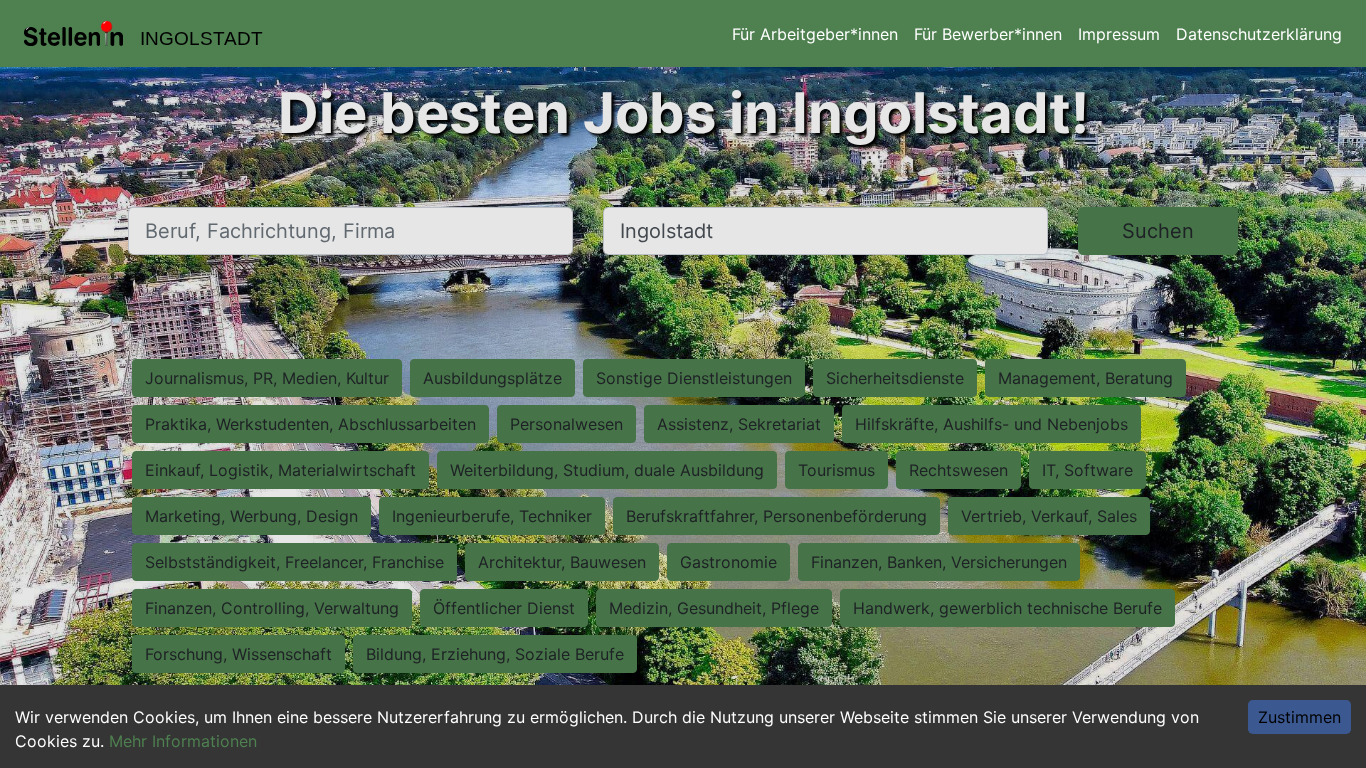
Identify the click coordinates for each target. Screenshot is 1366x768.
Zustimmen (1299, 717)
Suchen (1158, 231)
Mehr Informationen (183, 741)
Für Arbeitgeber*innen (815, 34)
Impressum (1119, 34)
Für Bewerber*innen (988, 34)
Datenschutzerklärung (1259, 34)
